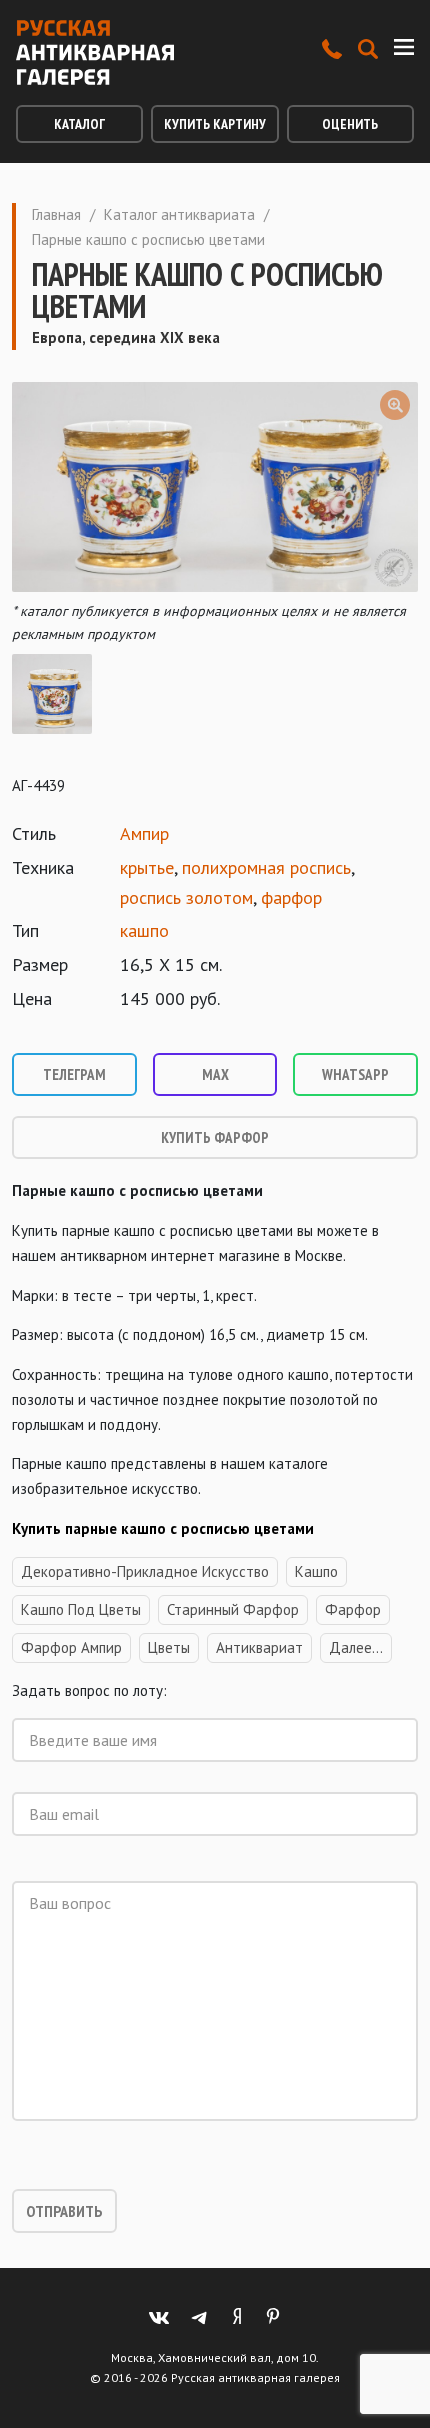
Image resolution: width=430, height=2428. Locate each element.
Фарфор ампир (71, 1647)
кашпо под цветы (81, 1609)
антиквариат (259, 1647)
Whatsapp (355, 1074)
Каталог (79, 124)
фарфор (291, 897)
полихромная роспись (266, 867)
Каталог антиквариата (179, 214)
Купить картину (215, 124)
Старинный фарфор (233, 1609)
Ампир (144, 833)
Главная (56, 214)
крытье (147, 867)
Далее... (356, 1647)
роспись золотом (186, 897)
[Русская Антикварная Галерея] (95, 52)
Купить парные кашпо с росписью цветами (163, 1528)
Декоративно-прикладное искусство (145, 1571)
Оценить (350, 124)
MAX (215, 1074)
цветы (169, 1647)
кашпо (144, 930)
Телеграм (74, 1074)
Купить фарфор (215, 1137)
